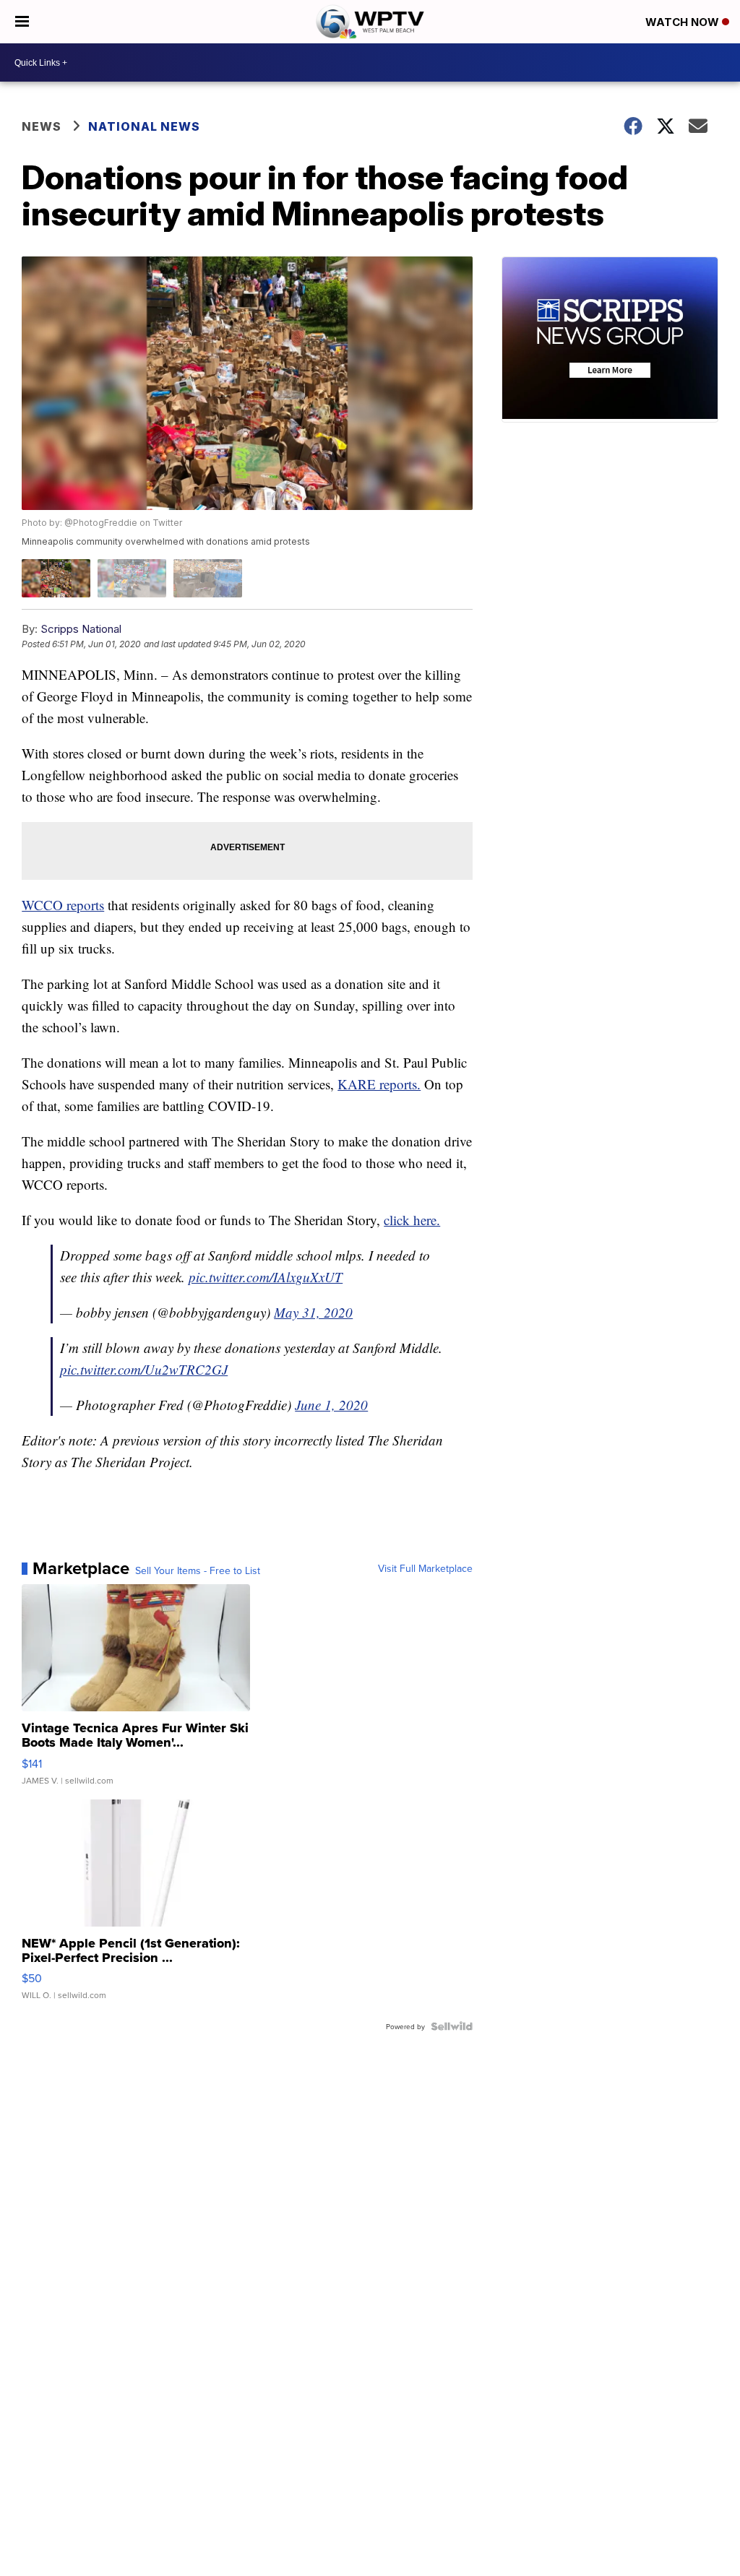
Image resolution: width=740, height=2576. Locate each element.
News (42, 126)
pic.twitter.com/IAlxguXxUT (266, 1277)
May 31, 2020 (313, 1312)
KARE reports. (379, 1084)
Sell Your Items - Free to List (198, 1570)
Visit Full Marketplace (425, 1568)
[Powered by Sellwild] (452, 2026)
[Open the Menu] (22, 22)
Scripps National (81, 629)
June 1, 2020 (331, 1405)
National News (144, 126)
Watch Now (684, 22)
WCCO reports (63, 905)
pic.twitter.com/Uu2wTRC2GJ (144, 1369)
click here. (412, 1220)
